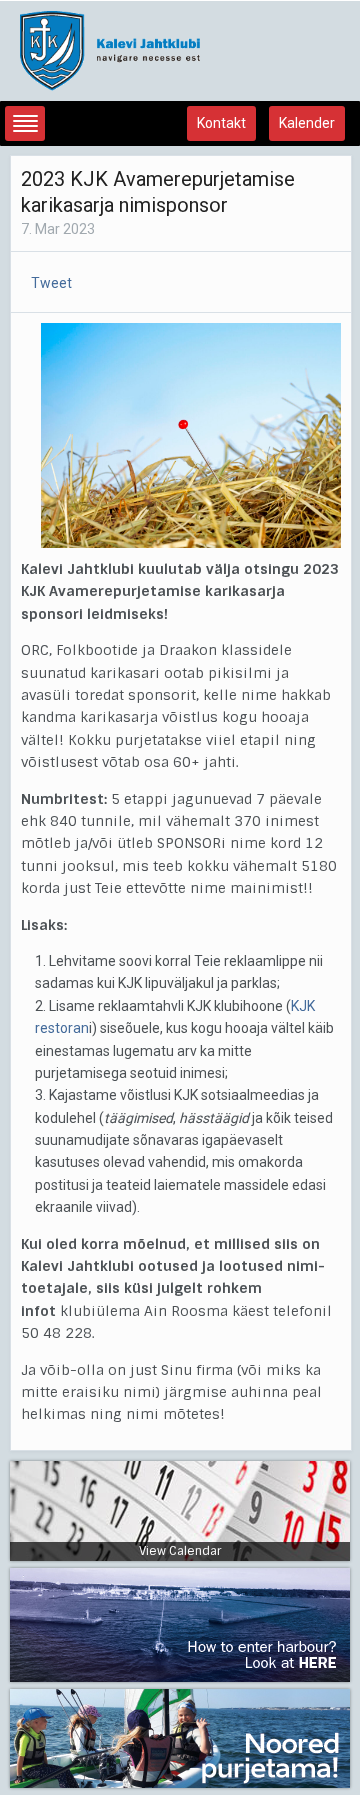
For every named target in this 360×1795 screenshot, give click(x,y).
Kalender (307, 123)
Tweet (51, 283)
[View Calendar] (180, 1510)
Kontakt (221, 123)
